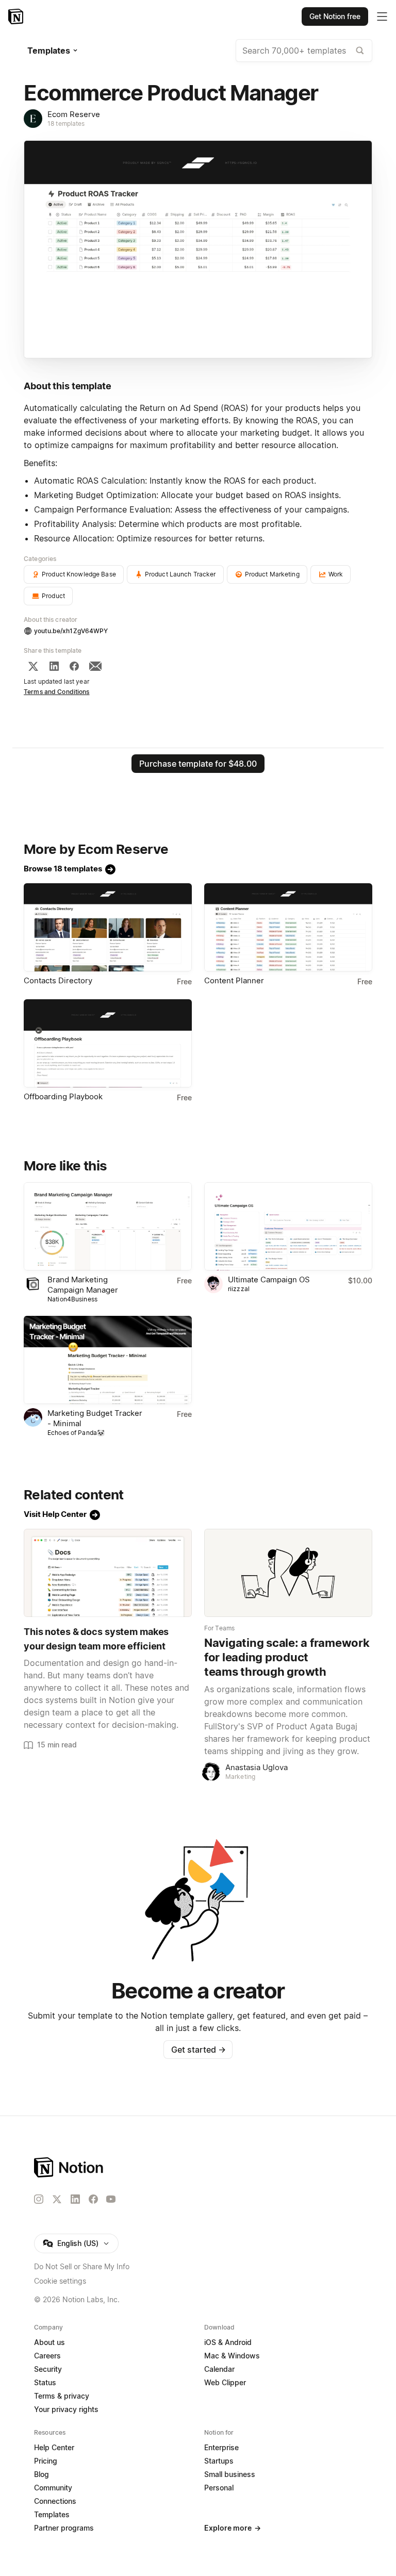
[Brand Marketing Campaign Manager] (108, 1226)
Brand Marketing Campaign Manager (83, 1285)
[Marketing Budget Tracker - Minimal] (108, 1360)
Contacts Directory (58, 980)
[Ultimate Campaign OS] (288, 1226)
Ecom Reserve (74, 114)
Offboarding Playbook (63, 1096)
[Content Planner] (288, 927)
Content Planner (234, 980)
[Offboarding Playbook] (108, 1043)
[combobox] (304, 51)
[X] (33, 666)
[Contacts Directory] (108, 927)
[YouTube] (111, 2199)
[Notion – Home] (17, 16)
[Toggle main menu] (382, 16)
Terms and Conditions (57, 692)
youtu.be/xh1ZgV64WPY (71, 631)
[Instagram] (39, 2199)
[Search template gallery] (360, 51)
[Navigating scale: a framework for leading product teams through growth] (288, 1573)
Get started (198, 2050)
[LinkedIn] (54, 666)
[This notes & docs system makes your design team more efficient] (108, 1573)
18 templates (66, 123)
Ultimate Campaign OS (269, 1279)
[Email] (95, 666)
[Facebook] (74, 666)
